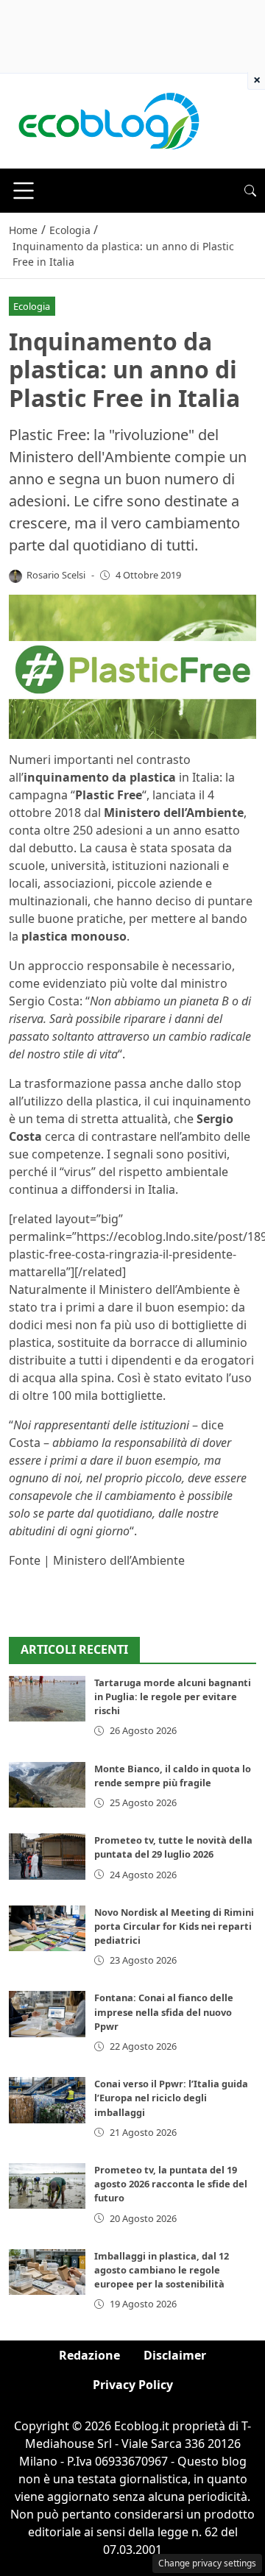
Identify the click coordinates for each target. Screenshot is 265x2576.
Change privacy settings (207, 2563)
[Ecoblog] (108, 120)
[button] (250, 191)
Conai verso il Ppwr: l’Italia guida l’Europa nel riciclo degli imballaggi (171, 2098)
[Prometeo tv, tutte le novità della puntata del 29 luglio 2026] (47, 1856)
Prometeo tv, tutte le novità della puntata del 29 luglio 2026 (173, 1847)
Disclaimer (175, 2355)
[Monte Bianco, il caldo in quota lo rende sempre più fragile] (47, 1785)
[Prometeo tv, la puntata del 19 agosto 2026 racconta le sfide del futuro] (47, 2186)
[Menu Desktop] (24, 191)
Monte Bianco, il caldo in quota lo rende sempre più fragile (173, 1776)
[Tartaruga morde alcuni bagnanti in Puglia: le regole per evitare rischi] (47, 1699)
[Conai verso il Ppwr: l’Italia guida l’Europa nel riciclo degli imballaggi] (47, 2100)
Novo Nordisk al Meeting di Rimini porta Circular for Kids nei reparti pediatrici (174, 1926)
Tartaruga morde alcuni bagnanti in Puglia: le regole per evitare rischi (173, 1696)
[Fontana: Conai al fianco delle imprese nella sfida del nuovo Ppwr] (47, 2014)
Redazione (89, 2355)
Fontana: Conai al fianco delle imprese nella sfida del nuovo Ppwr (164, 2011)
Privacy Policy (133, 2385)
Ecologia (32, 306)
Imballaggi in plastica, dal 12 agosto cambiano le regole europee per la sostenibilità (162, 2270)
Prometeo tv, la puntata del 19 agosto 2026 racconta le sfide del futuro (171, 2184)
